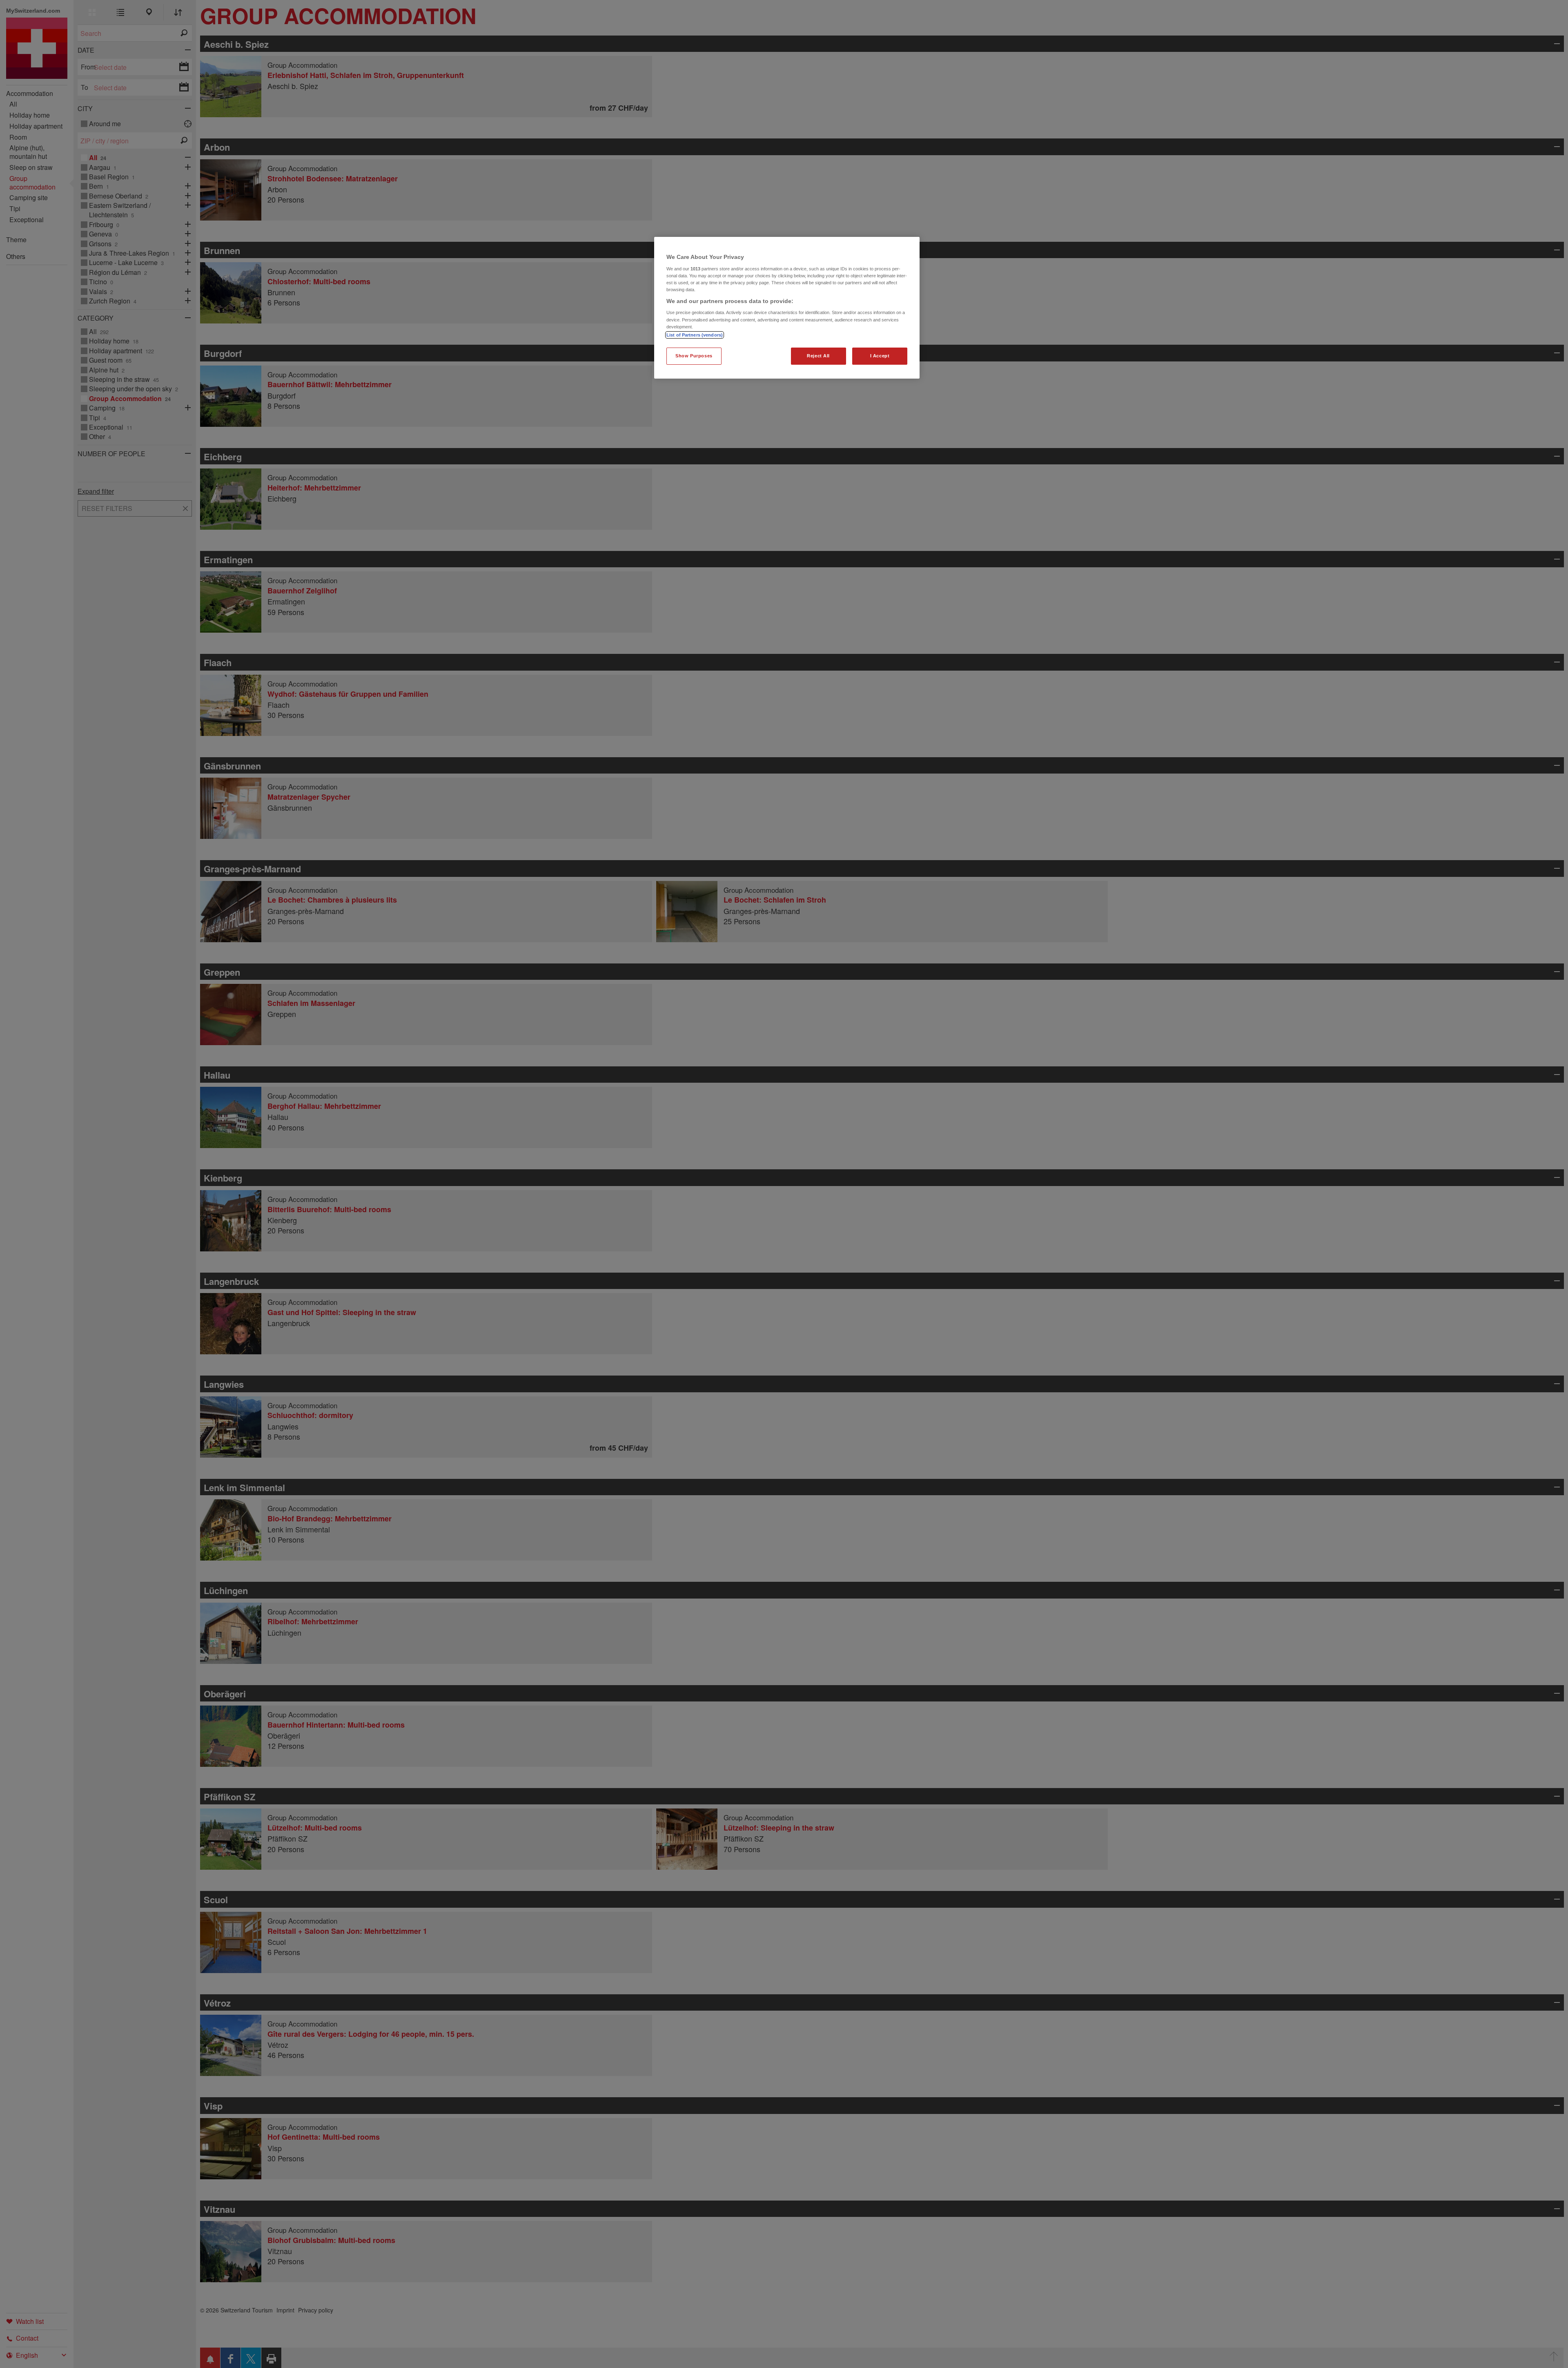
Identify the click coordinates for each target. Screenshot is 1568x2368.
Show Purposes (694, 355)
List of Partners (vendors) (695, 334)
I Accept (880, 355)
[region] (787, 308)
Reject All (818, 355)
